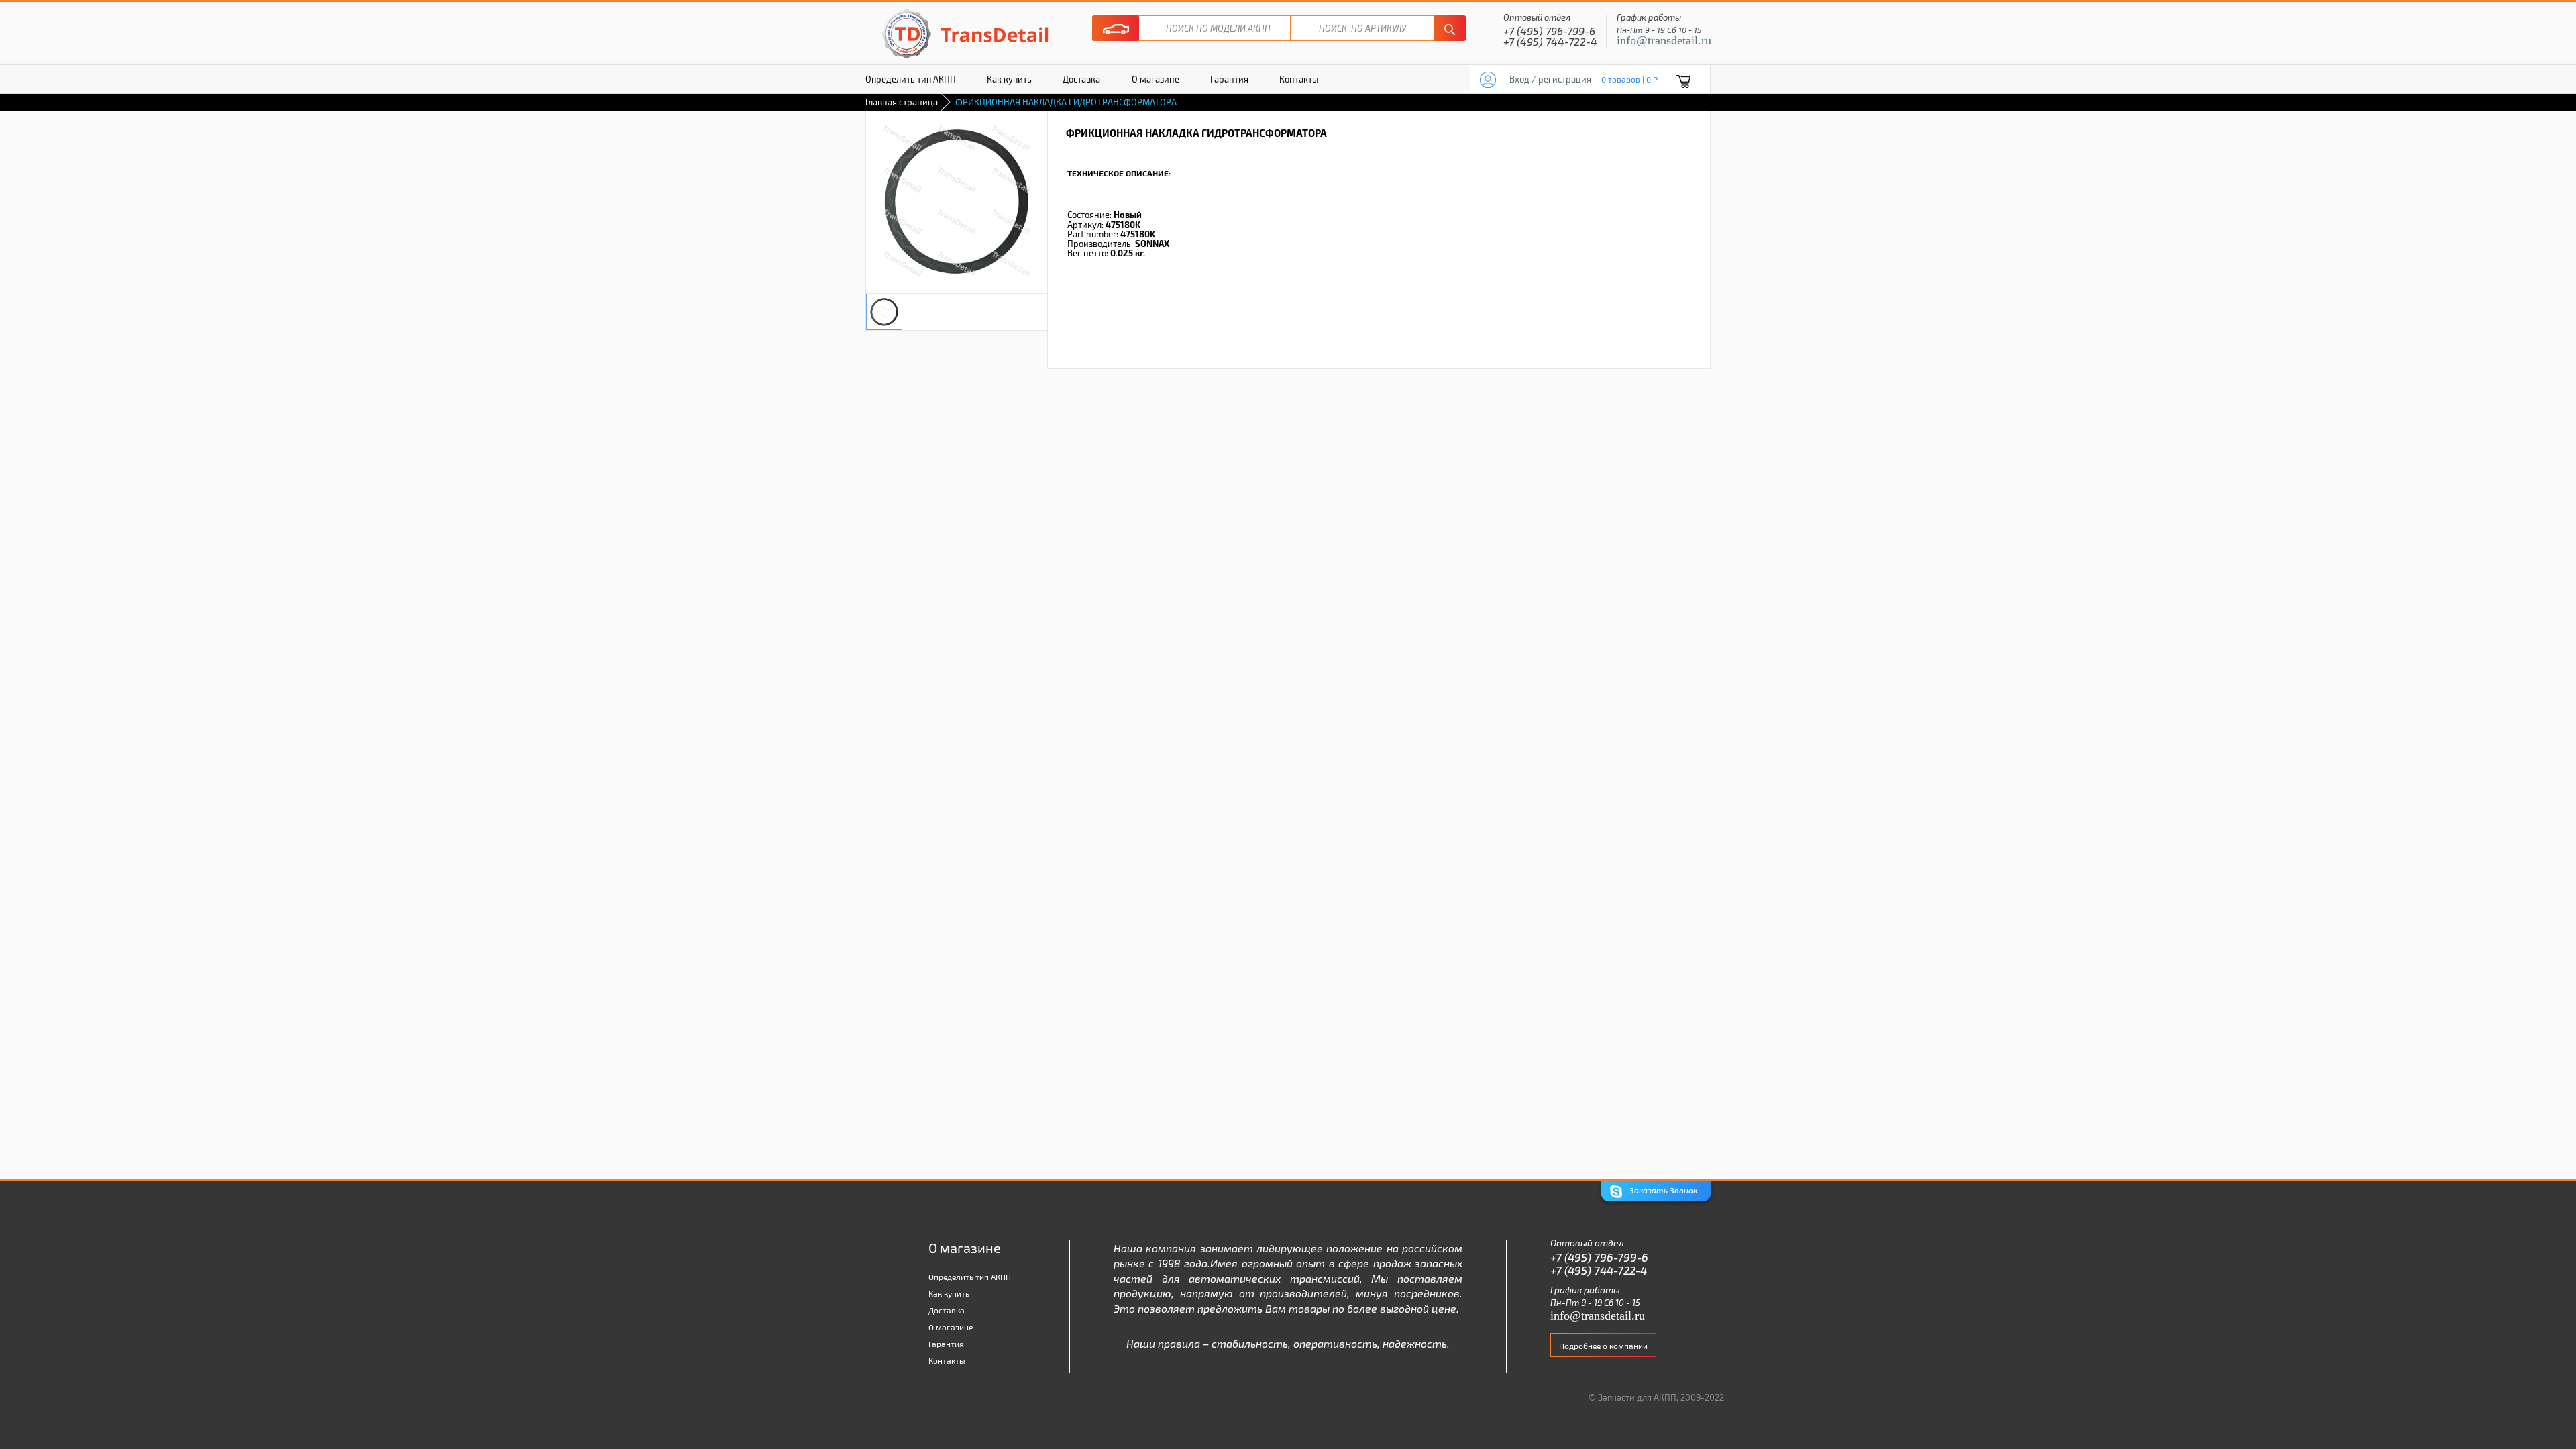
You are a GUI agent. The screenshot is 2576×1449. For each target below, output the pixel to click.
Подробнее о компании (1603, 1346)
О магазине (1156, 79)
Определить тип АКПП (911, 79)
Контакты (1299, 79)
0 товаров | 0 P (1629, 79)
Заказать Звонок (1662, 1190)
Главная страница (902, 102)
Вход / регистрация (1550, 79)
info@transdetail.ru (1664, 40)
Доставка (1081, 79)
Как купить (1009, 79)
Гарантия (1229, 79)
